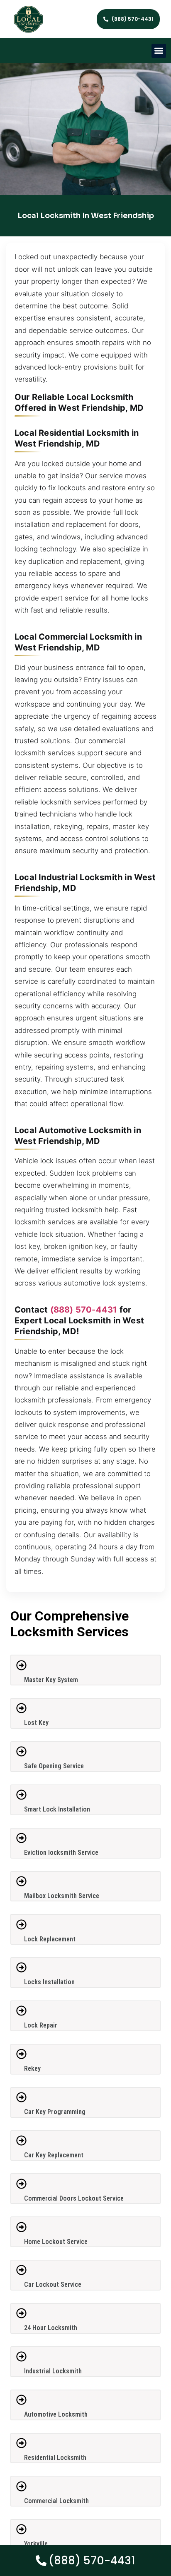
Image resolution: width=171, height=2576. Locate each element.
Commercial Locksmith (56, 2501)
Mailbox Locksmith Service (62, 1896)
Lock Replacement (50, 1939)
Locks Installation (49, 1982)
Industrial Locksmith (53, 2371)
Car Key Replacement (54, 2155)
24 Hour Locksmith (51, 2328)
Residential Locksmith (55, 2458)
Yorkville (36, 2544)
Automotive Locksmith (56, 2414)
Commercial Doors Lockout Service (74, 2198)
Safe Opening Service (54, 1766)
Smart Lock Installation (57, 1809)
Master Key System (51, 1680)
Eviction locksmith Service (61, 1853)
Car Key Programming (55, 2112)
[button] (159, 51)
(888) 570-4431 (84, 1310)
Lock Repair (41, 2025)
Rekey (32, 2068)
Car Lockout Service (53, 2284)
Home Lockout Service (56, 2242)
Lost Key (36, 1723)
